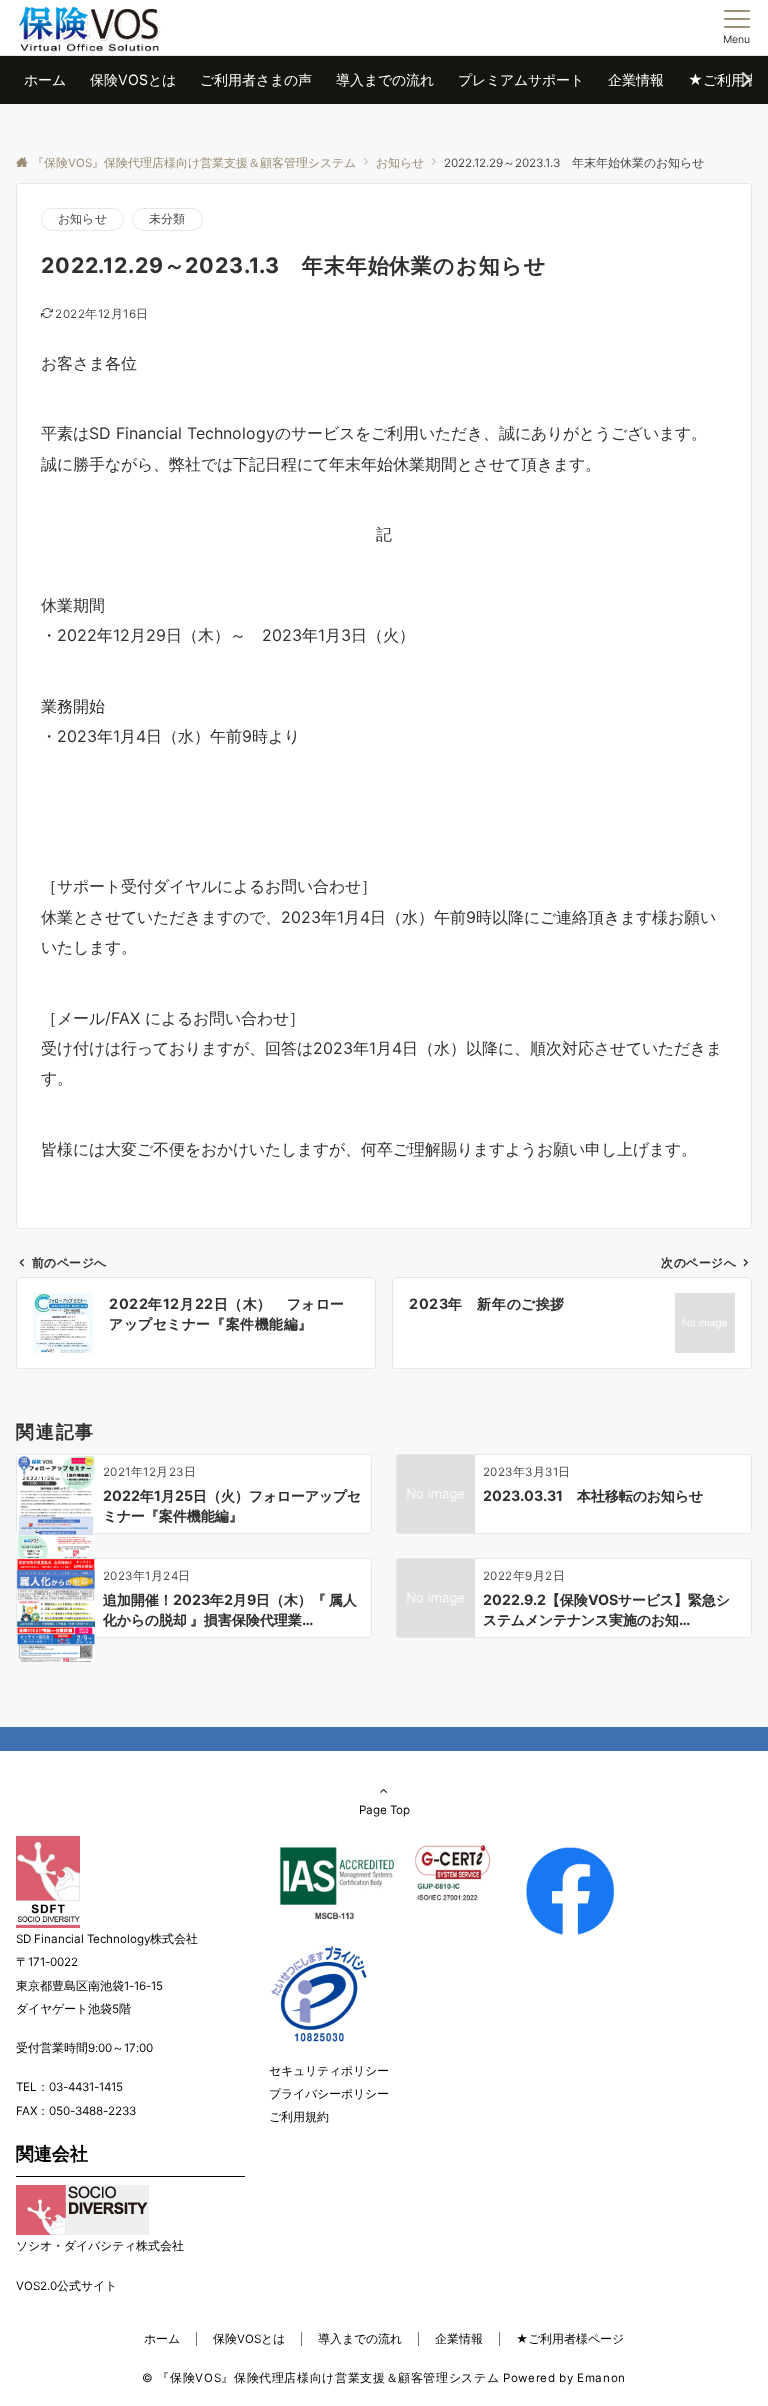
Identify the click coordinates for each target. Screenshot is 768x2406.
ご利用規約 (299, 2117)
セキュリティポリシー (329, 2071)
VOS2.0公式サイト (66, 2286)
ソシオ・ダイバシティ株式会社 (100, 2246)
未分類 (167, 219)
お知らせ (82, 219)
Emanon (601, 2378)
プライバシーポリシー (329, 2094)
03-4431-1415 (86, 2087)
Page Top (384, 1810)
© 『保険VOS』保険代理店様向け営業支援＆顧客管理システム (320, 2378)
